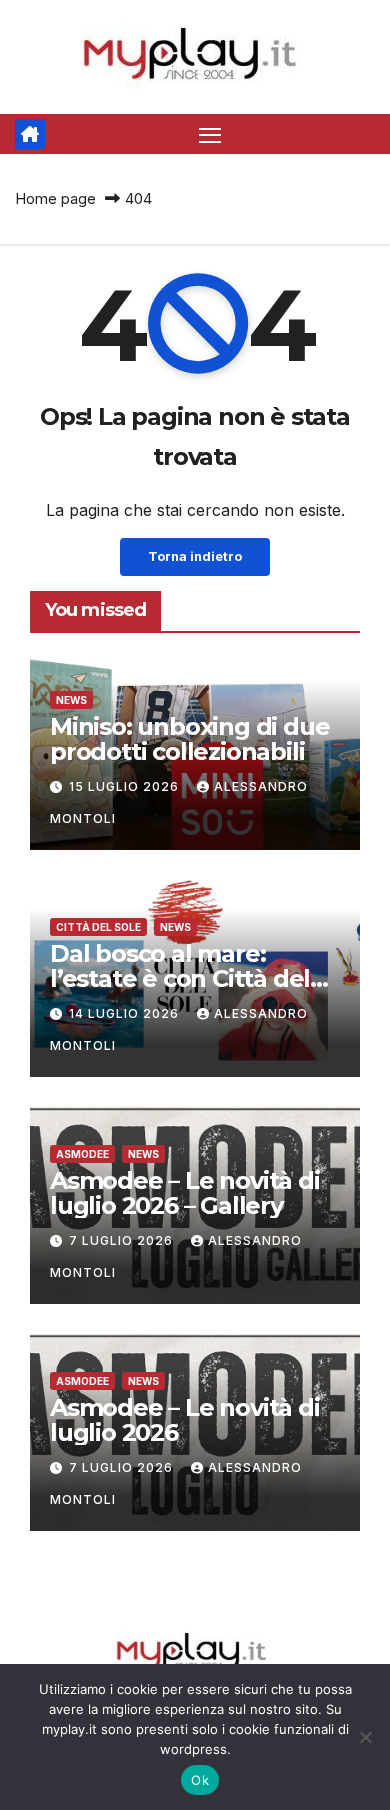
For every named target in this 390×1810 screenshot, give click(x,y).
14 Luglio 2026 (126, 1013)
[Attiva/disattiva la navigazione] (210, 134)
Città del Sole (98, 927)
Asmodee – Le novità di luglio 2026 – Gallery (185, 1193)
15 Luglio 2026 (126, 786)
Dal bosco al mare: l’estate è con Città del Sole (180, 978)
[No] (365, 1737)
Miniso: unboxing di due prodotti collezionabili (189, 739)
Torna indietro (195, 556)
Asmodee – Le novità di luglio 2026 (185, 1420)
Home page (55, 198)
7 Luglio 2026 (123, 1240)
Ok (200, 1780)
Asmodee (82, 1154)
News (71, 700)
